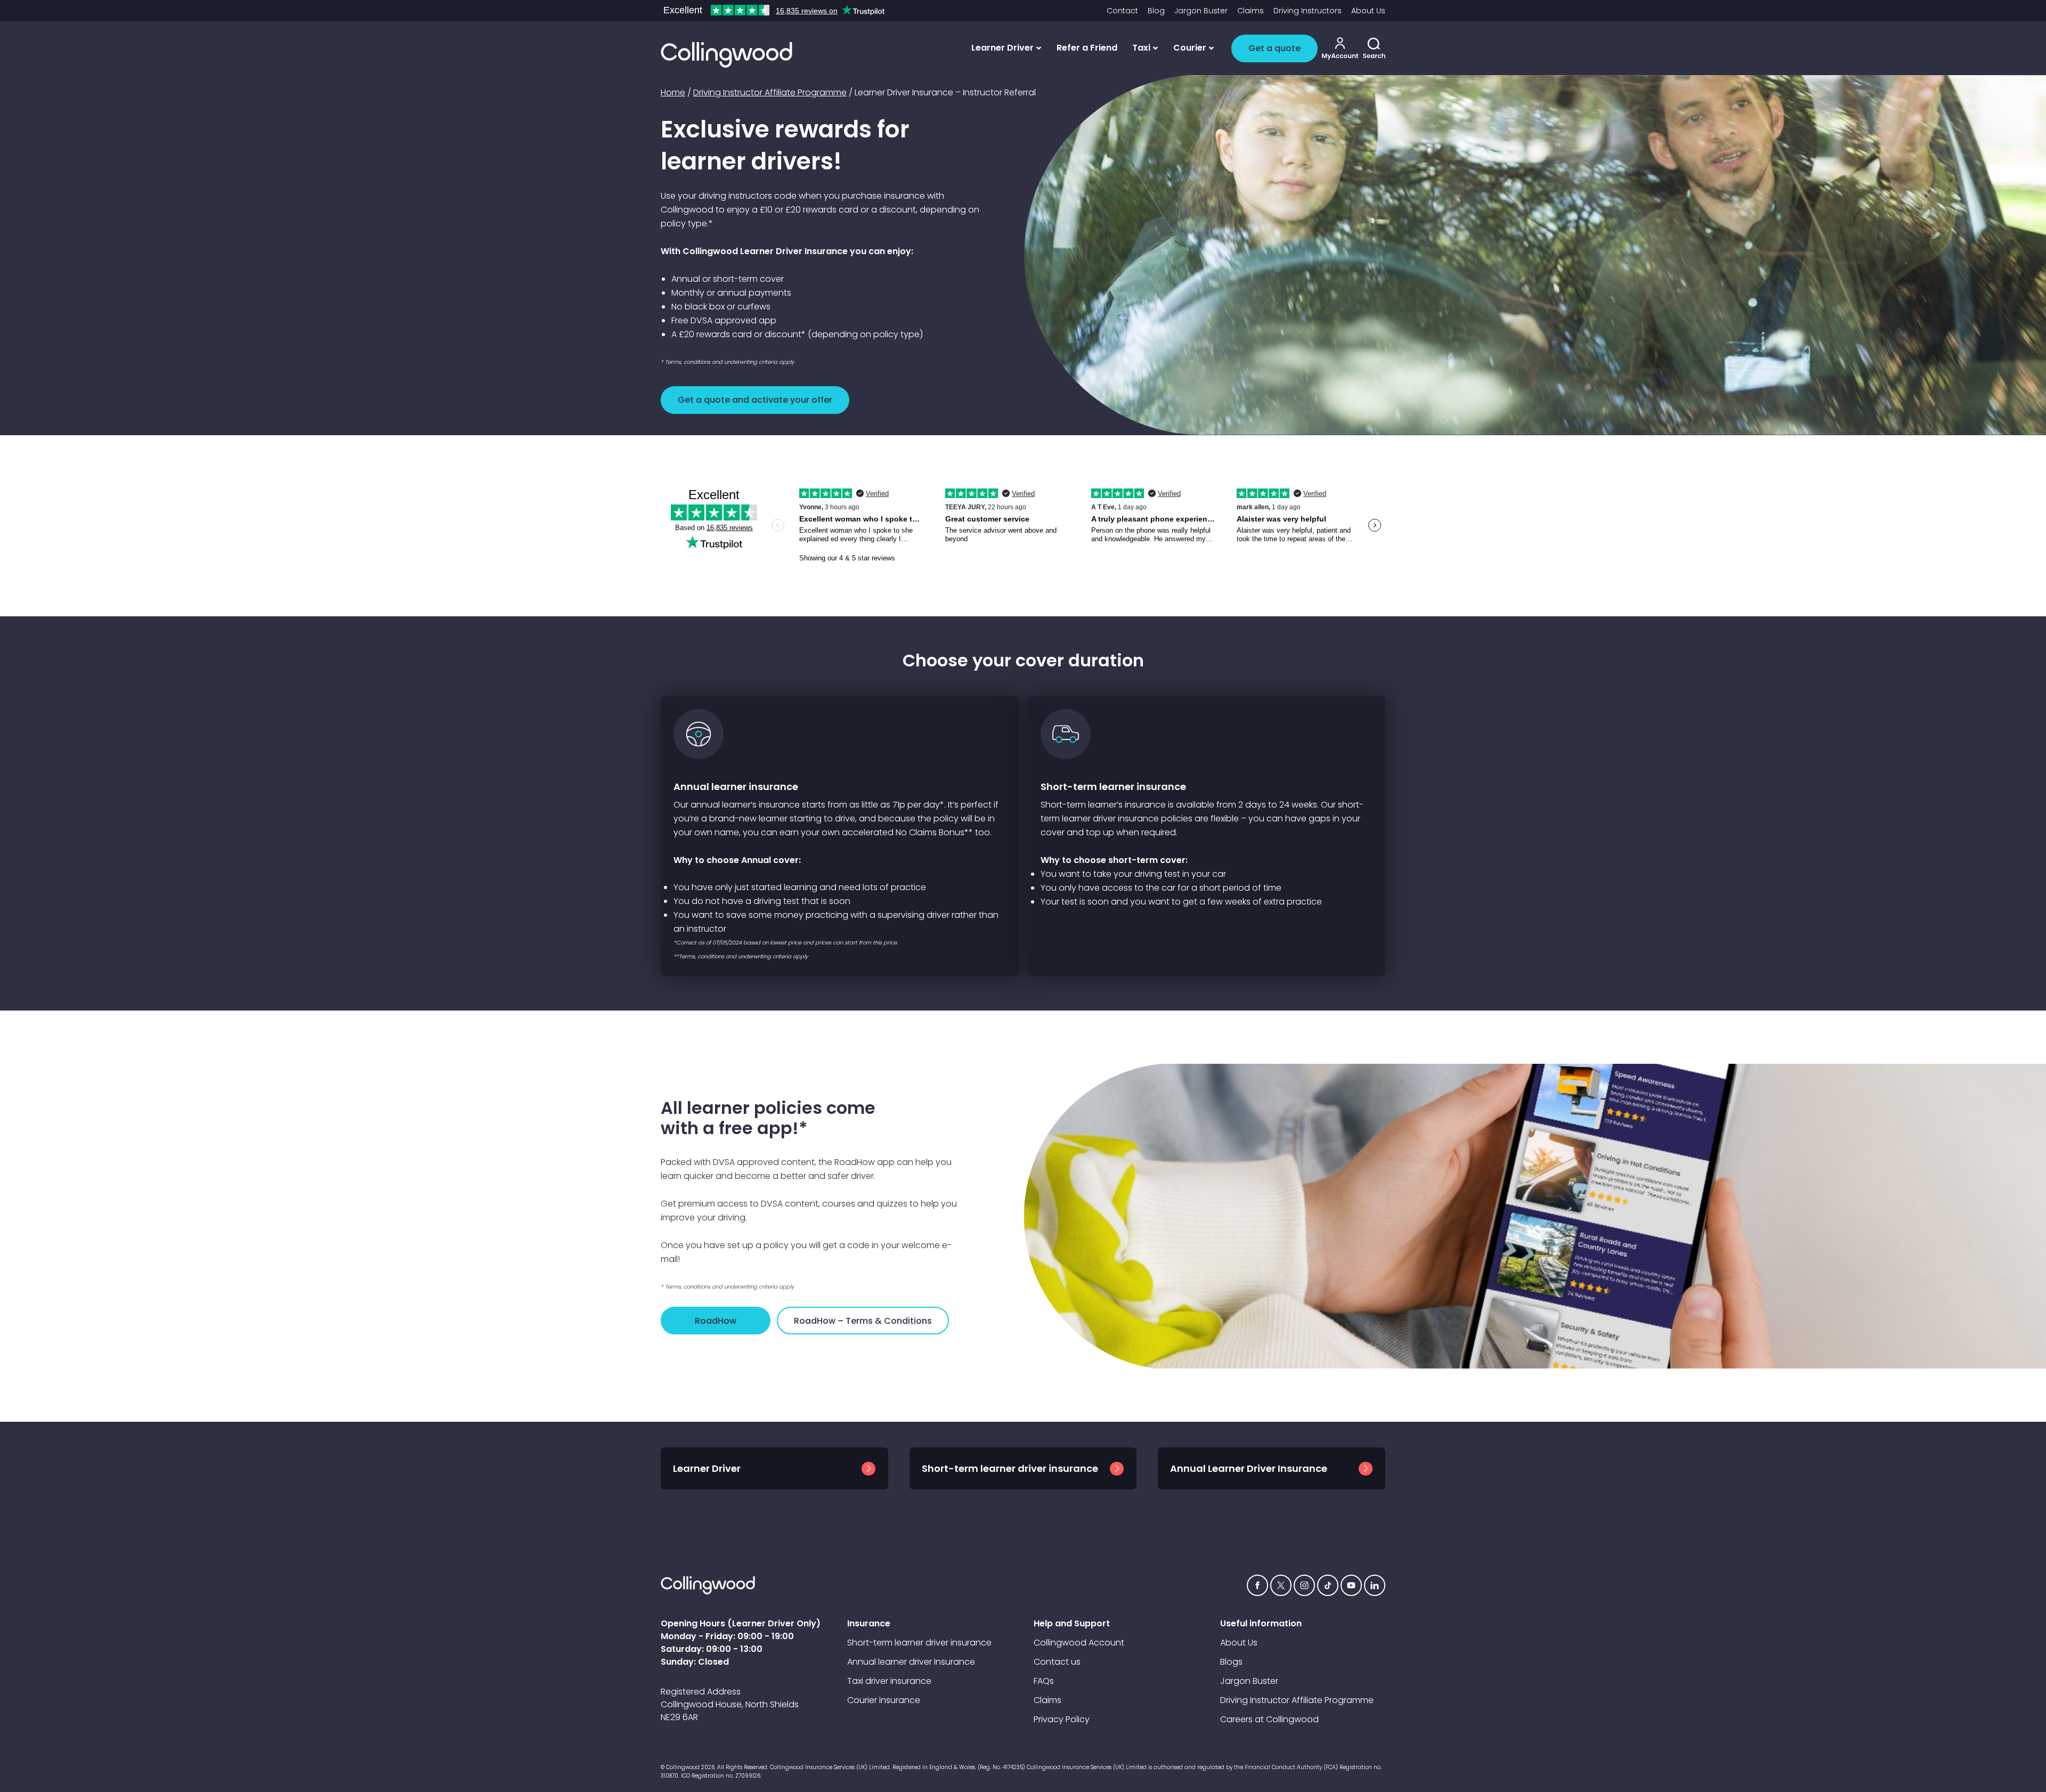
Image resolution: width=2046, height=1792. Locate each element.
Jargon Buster (1201, 11)
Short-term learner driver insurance (919, 1643)
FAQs (1044, 1681)
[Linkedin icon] (1375, 1585)
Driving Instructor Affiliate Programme (770, 92)
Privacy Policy (1062, 1719)
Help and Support (1072, 1623)
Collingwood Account (1079, 1643)
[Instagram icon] (1304, 1585)
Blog (1156, 11)
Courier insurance (884, 1700)
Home (673, 92)
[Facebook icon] (1257, 1585)
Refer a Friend (1087, 48)
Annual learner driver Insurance (911, 1662)
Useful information (1261, 1623)
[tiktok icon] (1328, 1585)
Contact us (1057, 1662)
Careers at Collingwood (1269, 1719)
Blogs (1231, 1662)
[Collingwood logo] (726, 55)
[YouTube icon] (1351, 1585)
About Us (1368, 11)
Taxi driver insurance (889, 1681)
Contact (1122, 11)
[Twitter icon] (1281, 1585)
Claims (1251, 11)
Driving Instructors (1308, 11)
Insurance (869, 1623)
